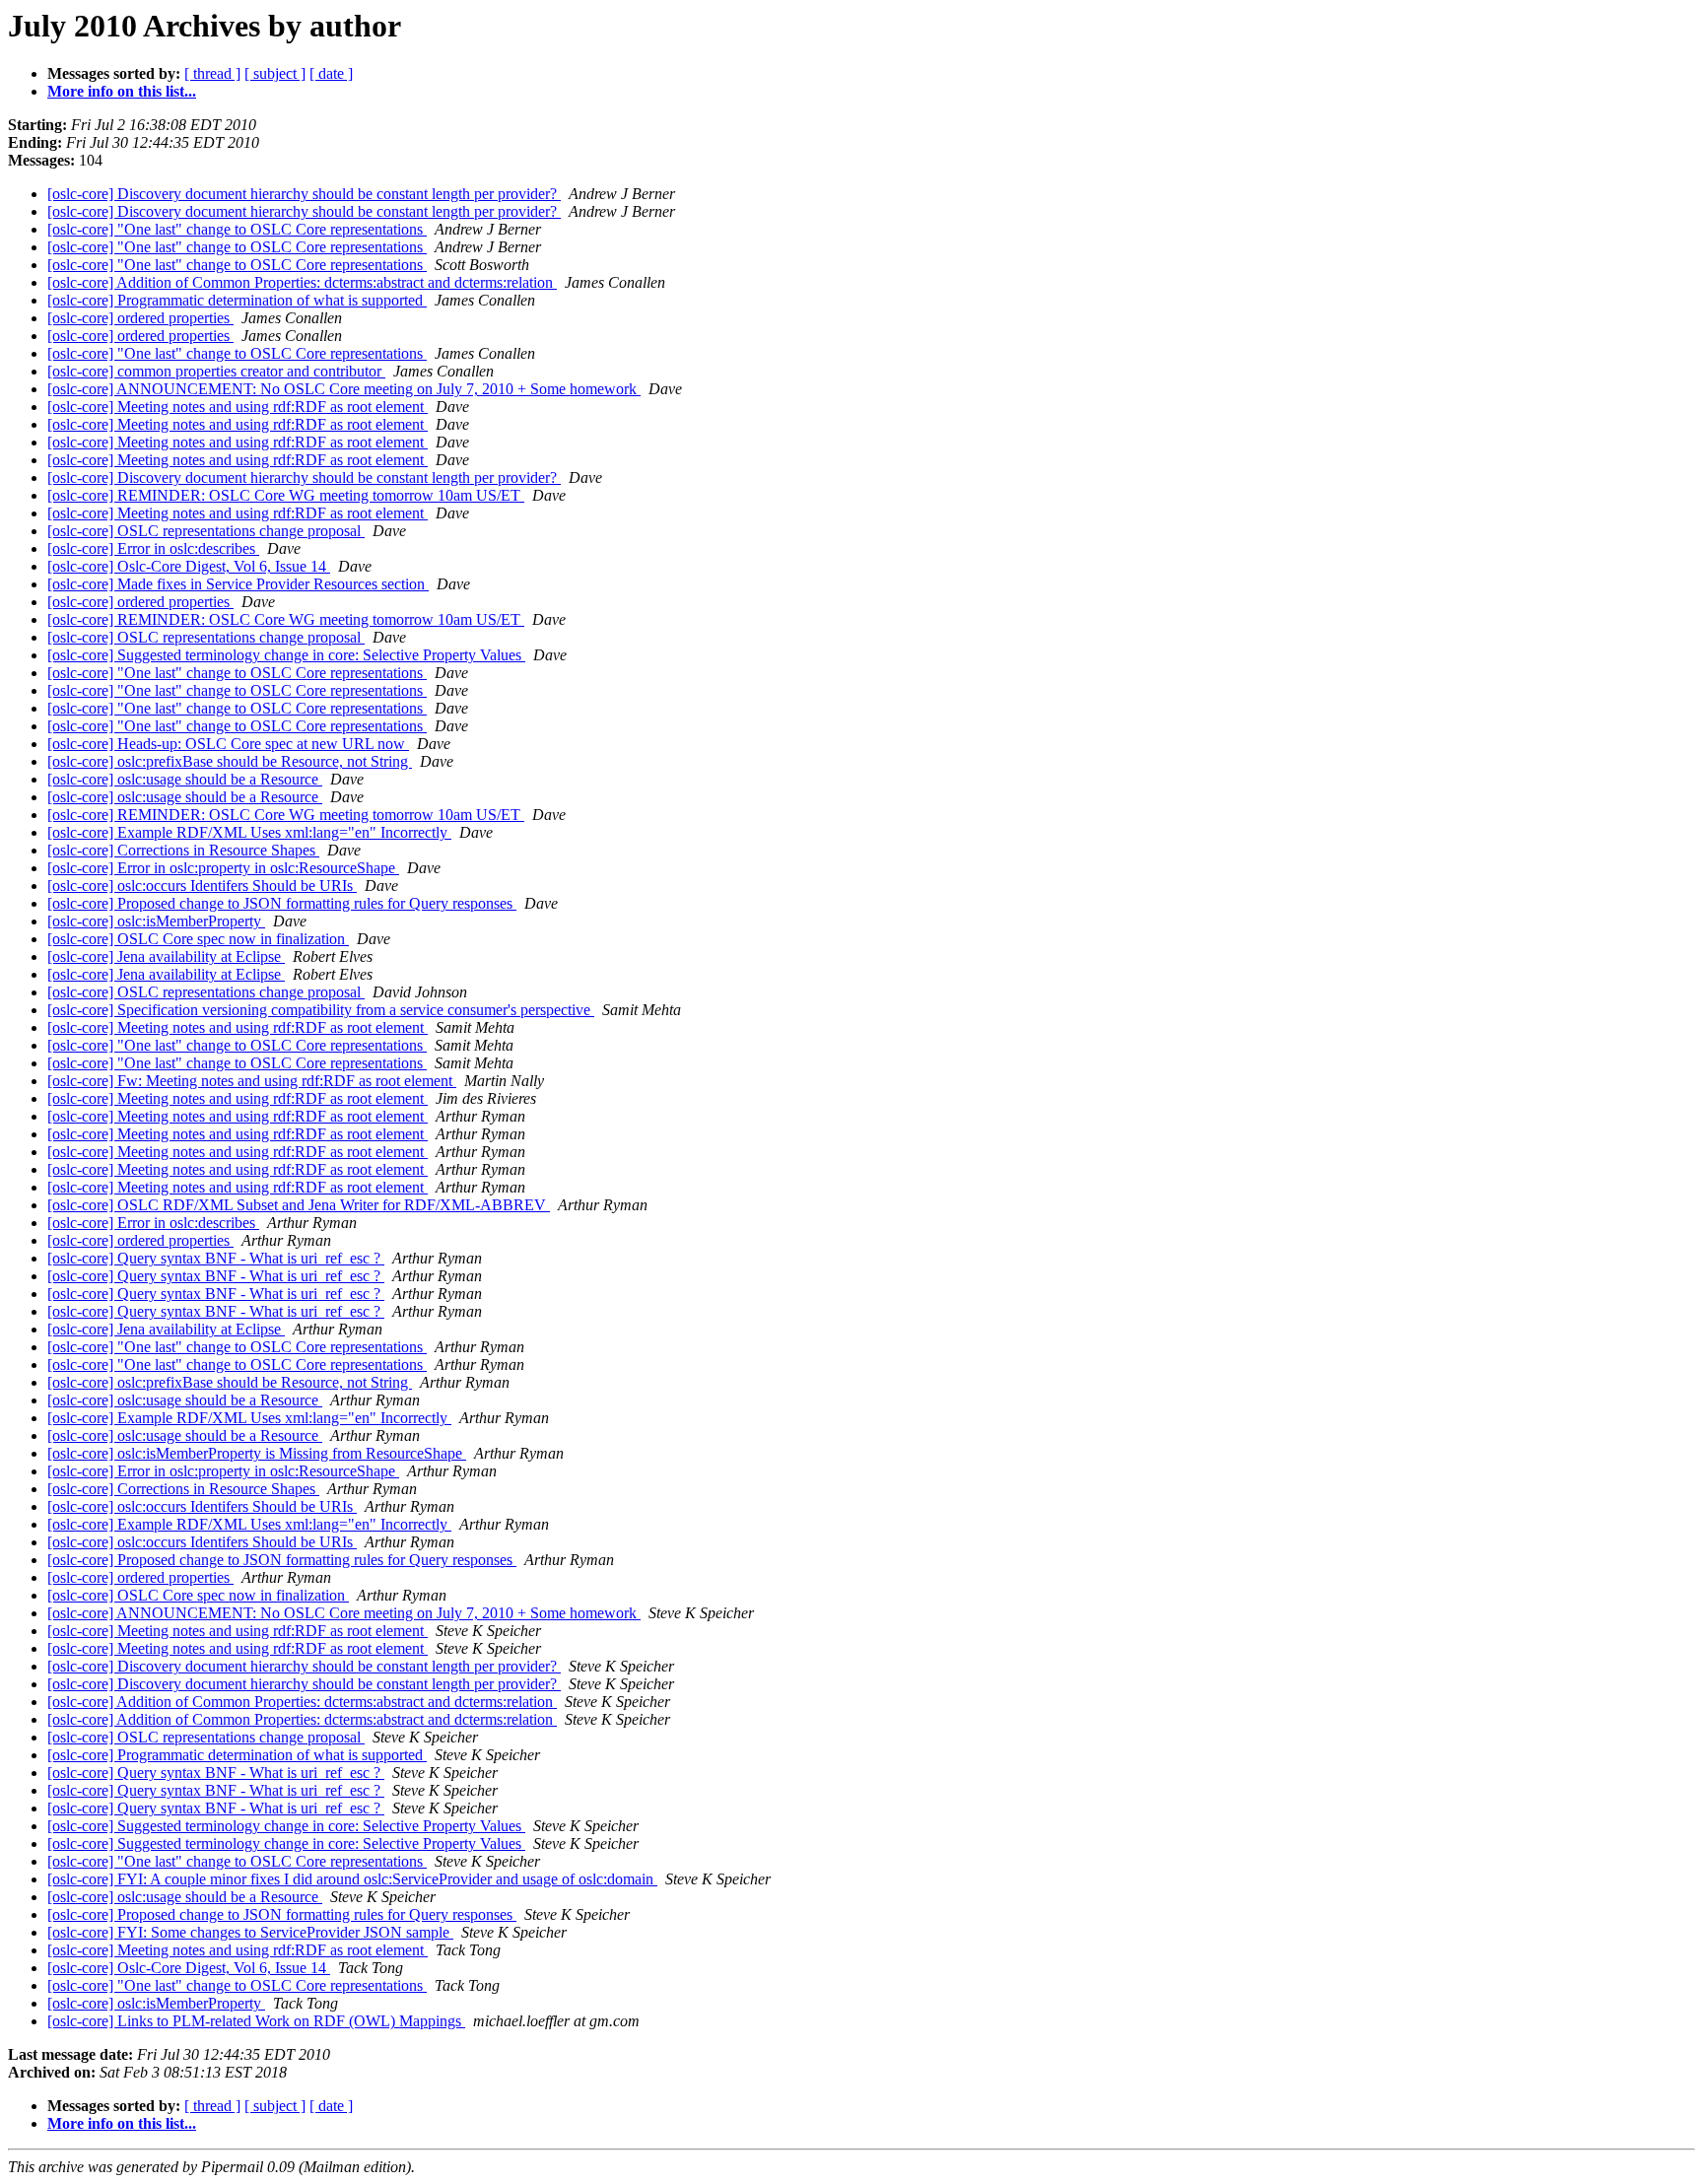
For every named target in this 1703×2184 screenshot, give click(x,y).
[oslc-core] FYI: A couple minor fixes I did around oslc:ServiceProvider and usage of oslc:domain (352, 1879)
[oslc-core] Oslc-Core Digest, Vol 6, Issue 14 (189, 566)
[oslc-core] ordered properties (140, 318)
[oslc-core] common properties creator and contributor (216, 371)
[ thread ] (212, 73)
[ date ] (331, 73)
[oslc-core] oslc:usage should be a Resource (185, 779)
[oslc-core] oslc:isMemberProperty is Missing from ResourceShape (257, 1453)
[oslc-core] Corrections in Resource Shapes (183, 850)
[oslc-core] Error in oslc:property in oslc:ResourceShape (223, 868)
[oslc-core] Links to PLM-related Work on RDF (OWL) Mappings (256, 2021)
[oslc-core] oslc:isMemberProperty (156, 921)
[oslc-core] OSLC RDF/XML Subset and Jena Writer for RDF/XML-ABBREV (299, 1205)
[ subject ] (275, 73)
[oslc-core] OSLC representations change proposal (206, 531)
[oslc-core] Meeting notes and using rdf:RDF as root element (238, 407)
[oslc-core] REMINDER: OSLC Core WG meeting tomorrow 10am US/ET (286, 495)
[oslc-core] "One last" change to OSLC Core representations (237, 229)
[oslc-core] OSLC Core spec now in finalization (198, 939)
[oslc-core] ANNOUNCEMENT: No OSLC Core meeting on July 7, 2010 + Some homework (344, 389)
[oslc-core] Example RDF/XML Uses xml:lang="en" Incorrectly (249, 832)
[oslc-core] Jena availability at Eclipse (166, 956)
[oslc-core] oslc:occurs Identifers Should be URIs (202, 886)
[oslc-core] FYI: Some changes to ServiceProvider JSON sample (250, 1932)
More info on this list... (122, 91)
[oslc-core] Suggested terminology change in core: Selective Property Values (286, 655)
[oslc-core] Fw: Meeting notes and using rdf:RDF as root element (252, 1081)
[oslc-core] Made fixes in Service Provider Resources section (238, 584)
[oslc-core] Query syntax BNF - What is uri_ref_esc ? (216, 1258)
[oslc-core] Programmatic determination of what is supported (237, 300)
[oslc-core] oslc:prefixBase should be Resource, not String (230, 761)
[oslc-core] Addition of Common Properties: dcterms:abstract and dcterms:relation (302, 282)
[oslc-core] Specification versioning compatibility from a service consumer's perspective (321, 1010)
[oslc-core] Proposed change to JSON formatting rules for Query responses (282, 903)
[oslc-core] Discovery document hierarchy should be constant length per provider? (304, 194)
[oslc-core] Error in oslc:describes (153, 548)
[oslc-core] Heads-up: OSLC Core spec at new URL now (228, 744)
